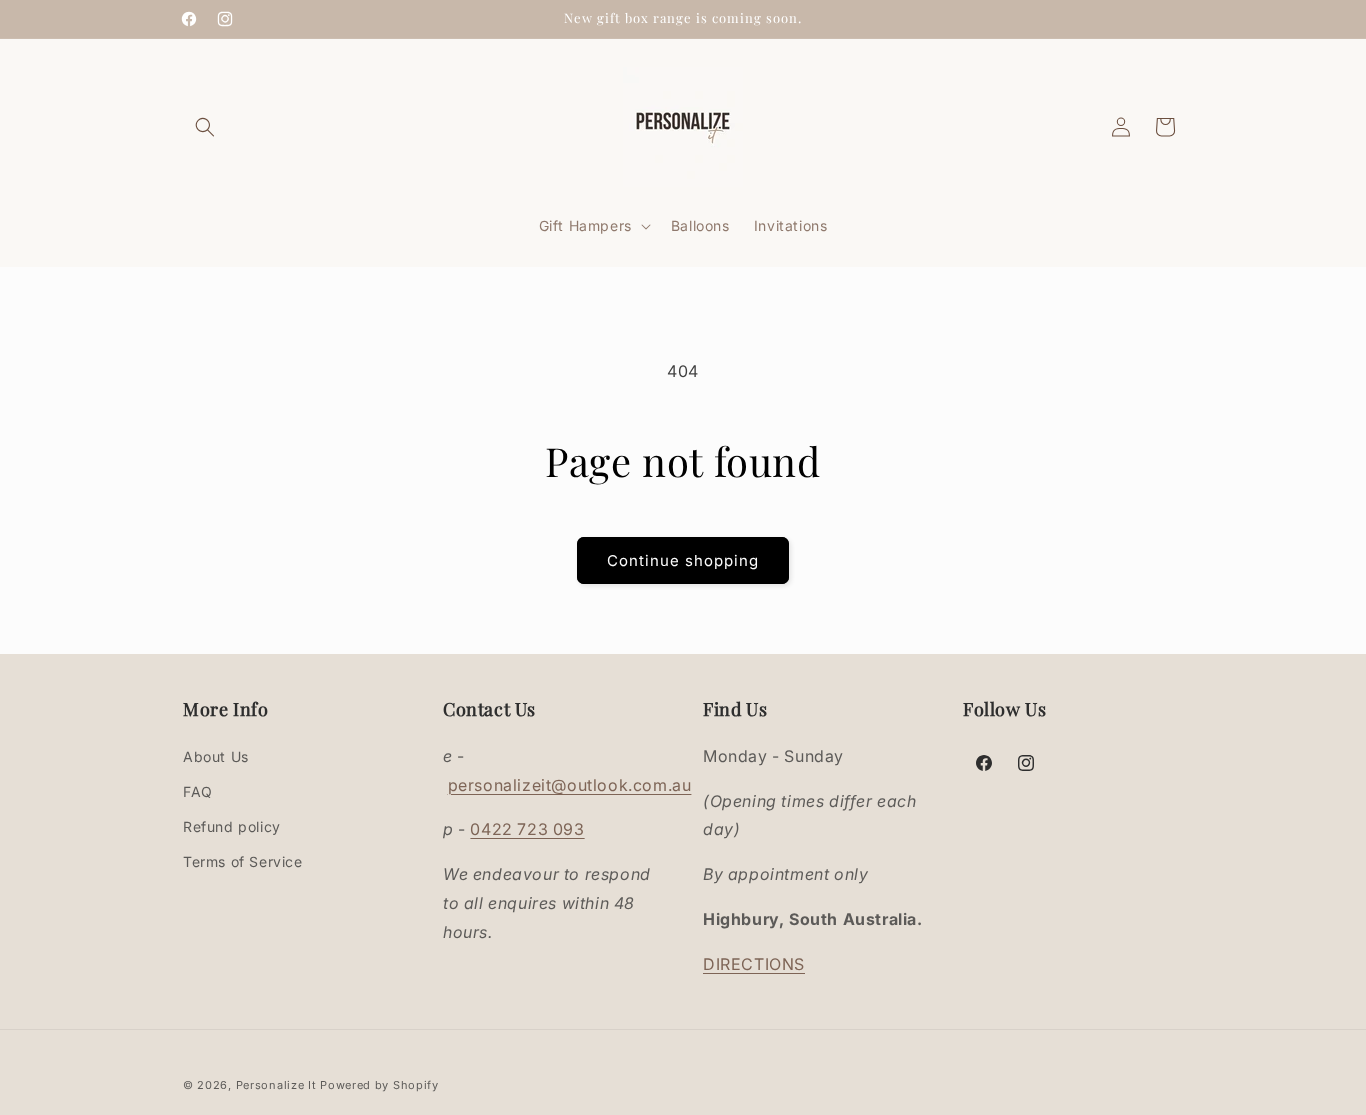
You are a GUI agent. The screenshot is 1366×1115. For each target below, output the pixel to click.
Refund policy (232, 826)
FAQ (198, 791)
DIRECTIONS (754, 964)
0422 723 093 (527, 829)
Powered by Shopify (379, 1085)
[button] (205, 127)
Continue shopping (683, 560)
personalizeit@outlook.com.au (570, 785)
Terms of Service (243, 861)
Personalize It (276, 1085)
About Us (216, 756)
